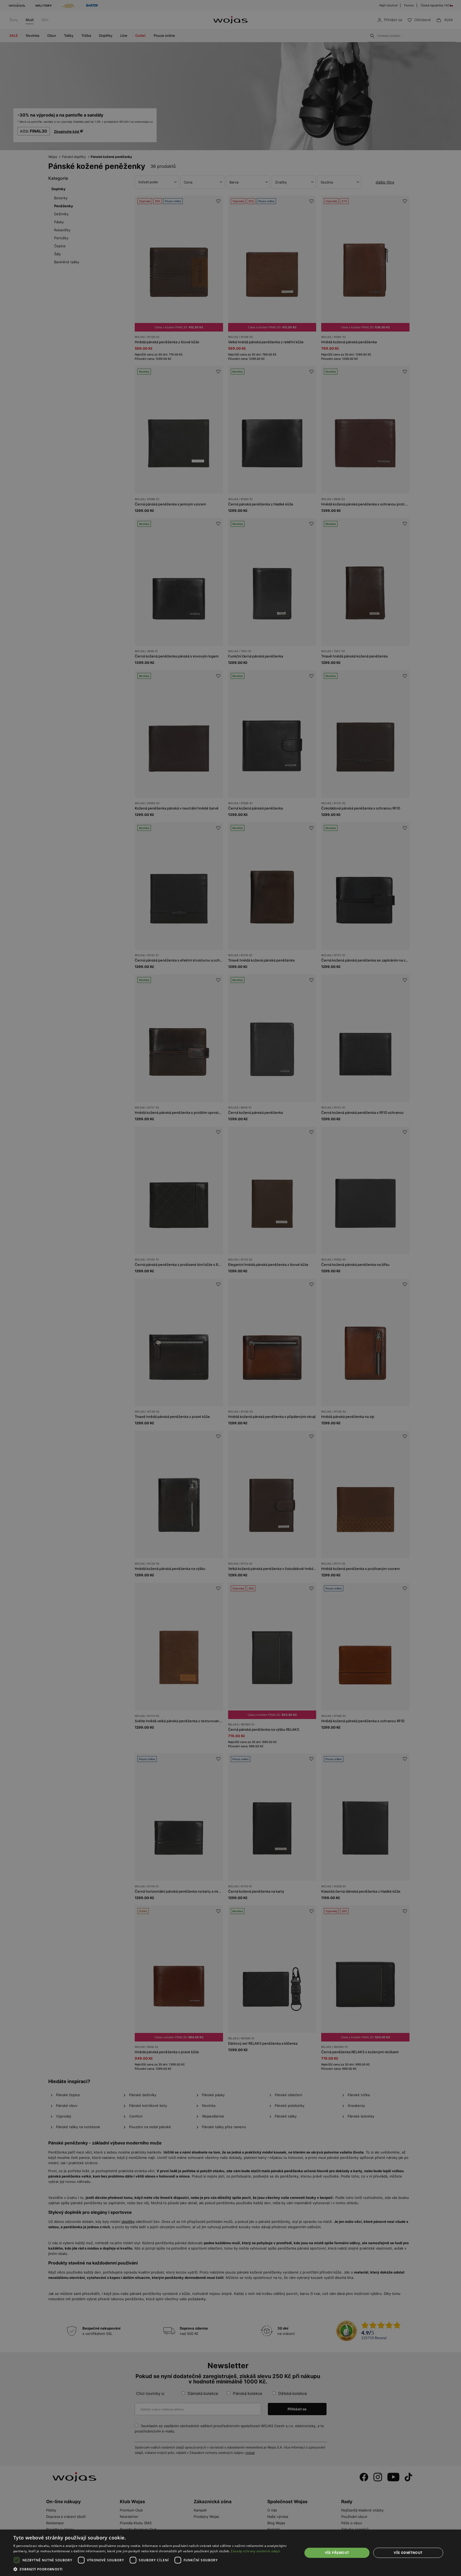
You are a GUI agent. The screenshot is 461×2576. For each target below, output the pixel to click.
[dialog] (230, 1288)
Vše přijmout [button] (337, 2553)
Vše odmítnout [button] (408, 2553)
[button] (154, 2569)
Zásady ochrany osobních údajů (255, 2551)
